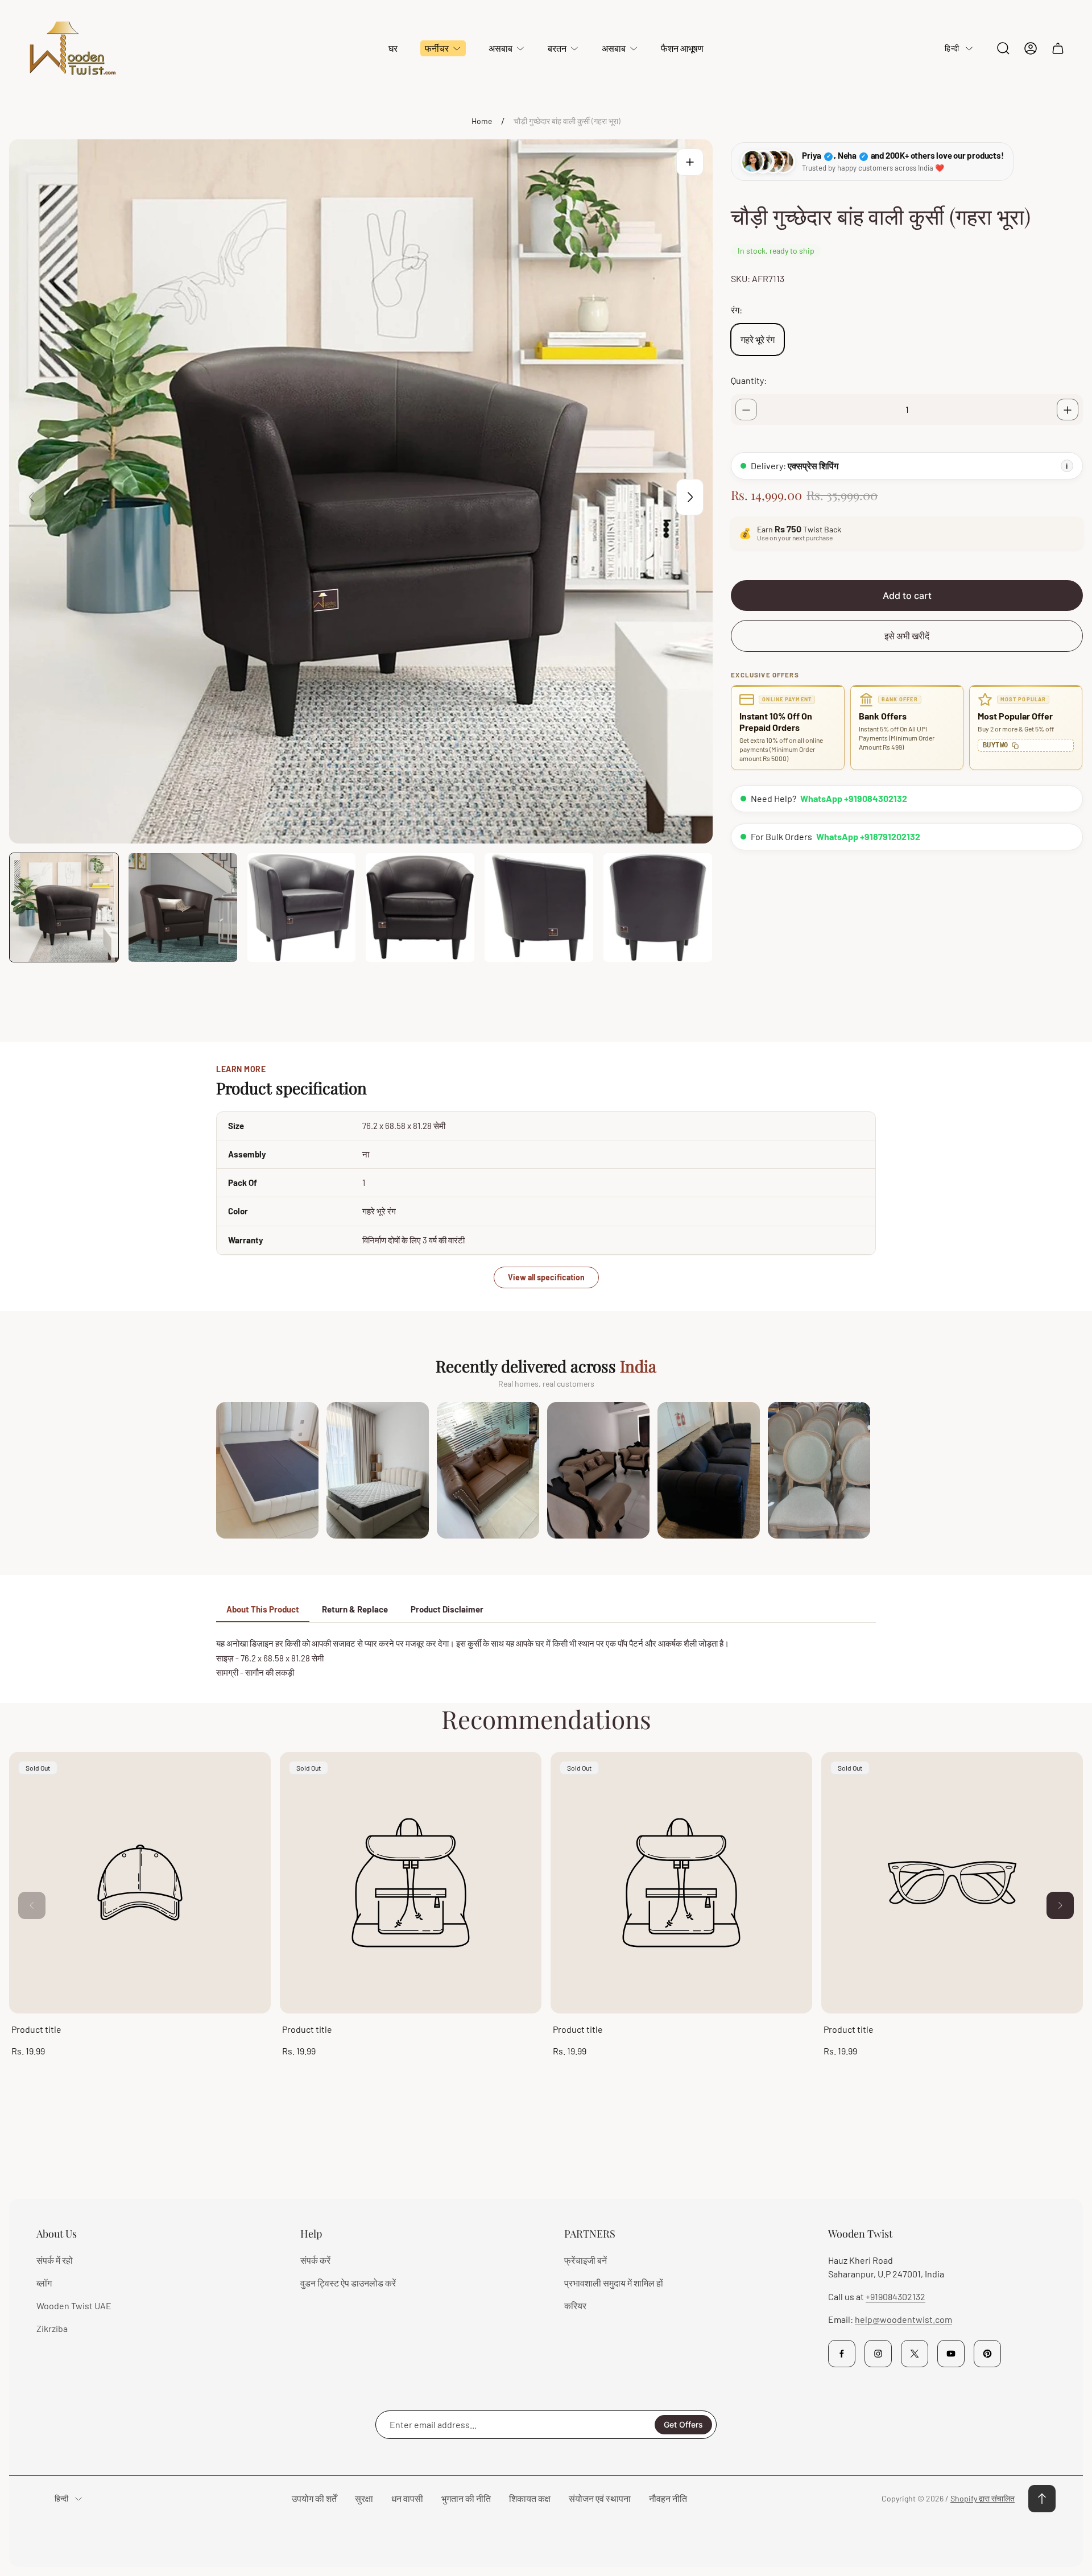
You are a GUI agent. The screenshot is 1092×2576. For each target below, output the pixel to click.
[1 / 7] (64, 907)
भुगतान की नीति (466, 2498)
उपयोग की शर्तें (314, 2498)
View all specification (546, 1277)
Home (482, 121)
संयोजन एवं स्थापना (600, 2498)
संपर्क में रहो (55, 2260)
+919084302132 (895, 2296)
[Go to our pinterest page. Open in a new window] (987, 2354)
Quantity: (749, 381)
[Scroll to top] (1042, 2499)
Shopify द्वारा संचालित (983, 2498)
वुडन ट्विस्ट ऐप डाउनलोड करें (348, 2283)
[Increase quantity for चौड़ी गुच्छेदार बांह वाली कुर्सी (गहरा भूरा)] (1068, 410)
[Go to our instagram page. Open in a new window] (878, 2354)
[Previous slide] (32, 497)
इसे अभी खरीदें (907, 636)
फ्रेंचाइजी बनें (586, 2260)
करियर (575, 2306)
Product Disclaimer (447, 1609)
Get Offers (683, 2424)
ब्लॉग (44, 2283)
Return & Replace (355, 1609)
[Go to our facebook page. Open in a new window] (842, 2354)
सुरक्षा (364, 2498)
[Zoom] (690, 162)
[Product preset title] (140, 1883)
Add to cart (907, 596)
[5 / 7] (539, 907)
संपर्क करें (315, 2260)
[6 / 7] (658, 907)
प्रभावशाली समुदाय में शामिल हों (614, 2283)
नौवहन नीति (668, 2498)
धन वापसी (407, 2498)
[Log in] (1031, 48)
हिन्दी (952, 48)
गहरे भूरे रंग (758, 340)
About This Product (263, 1609)
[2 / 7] (183, 907)
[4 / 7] (420, 907)
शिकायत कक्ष (530, 2498)
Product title (36, 2029)
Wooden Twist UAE (74, 2306)
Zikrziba (52, 2328)
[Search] (1003, 48)
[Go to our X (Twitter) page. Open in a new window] (915, 2354)
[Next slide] (690, 497)
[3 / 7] (302, 907)
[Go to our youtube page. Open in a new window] (951, 2354)
